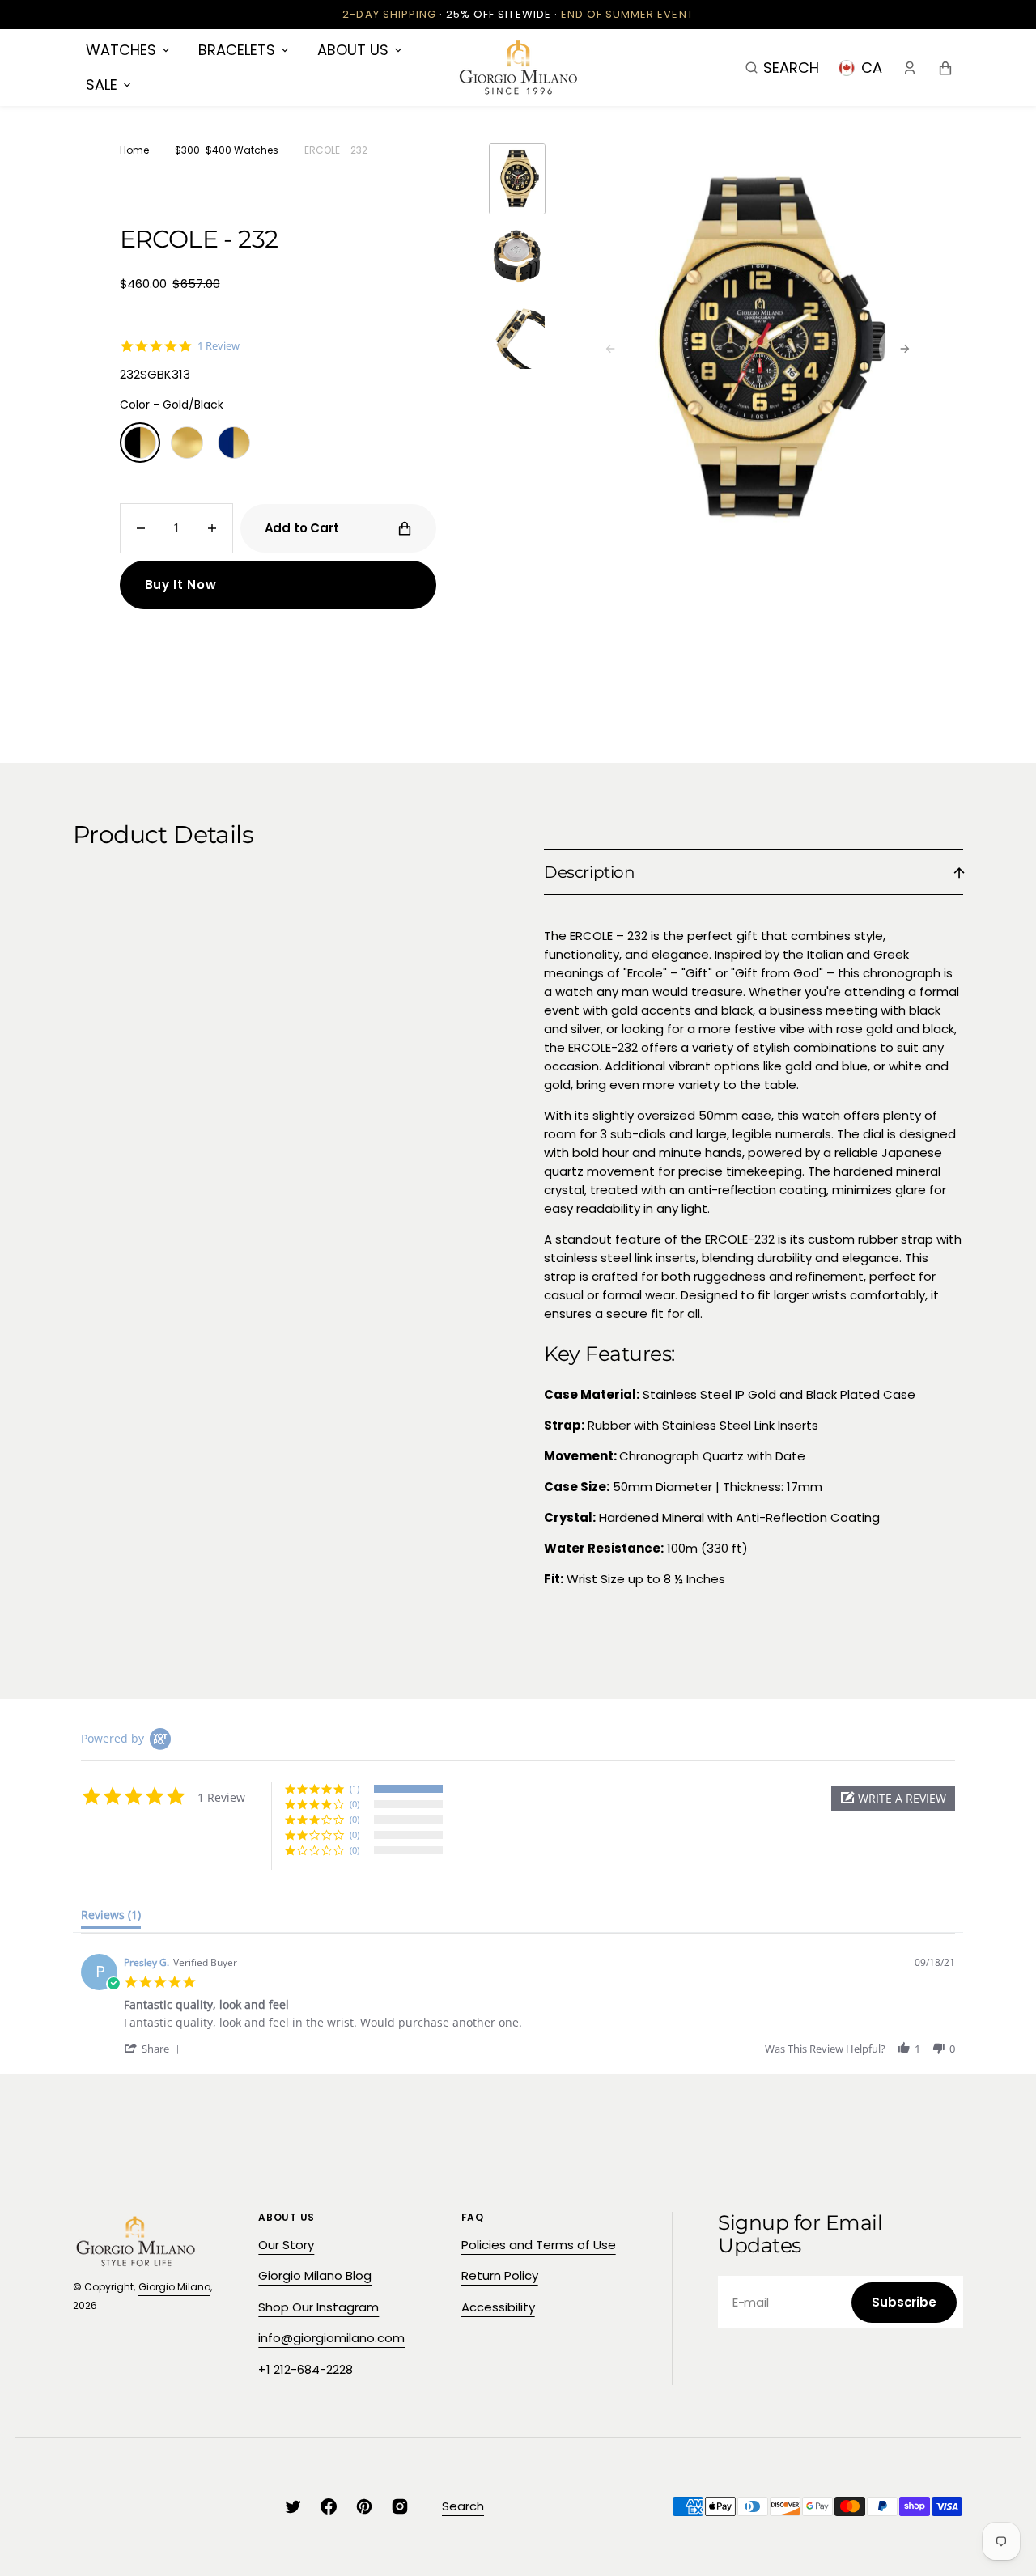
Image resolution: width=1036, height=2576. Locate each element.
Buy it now (181, 585)
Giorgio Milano (174, 2287)
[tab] (111, 1918)
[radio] (140, 443)
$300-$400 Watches (227, 150)
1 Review (219, 346)
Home (134, 150)
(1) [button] (355, 1788)
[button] (782, 67)
